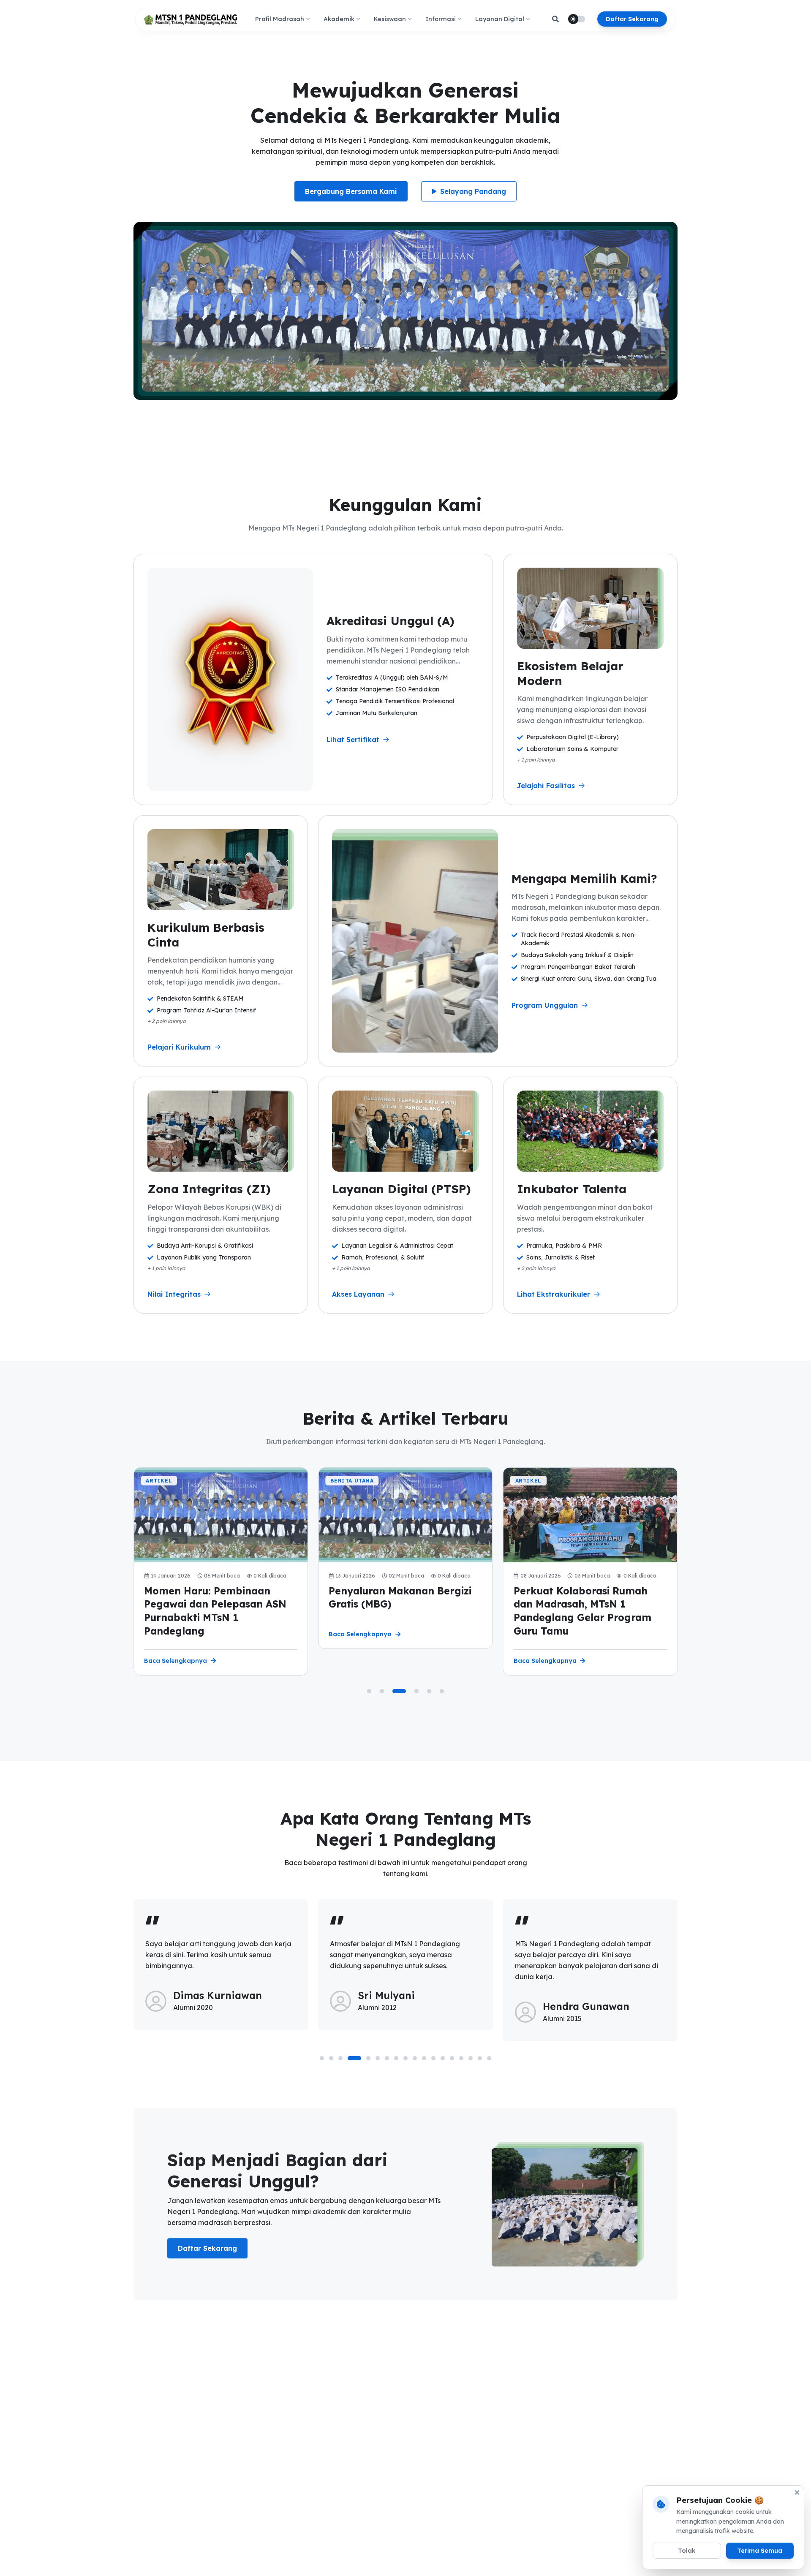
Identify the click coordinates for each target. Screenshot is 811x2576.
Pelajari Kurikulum (179, 1047)
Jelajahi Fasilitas (546, 786)
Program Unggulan (545, 1005)
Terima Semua (760, 2551)
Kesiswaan (390, 19)
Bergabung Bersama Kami (351, 191)
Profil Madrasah (280, 19)
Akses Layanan (358, 1294)
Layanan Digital (500, 19)
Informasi (441, 19)
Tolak (687, 2551)
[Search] (555, 19)
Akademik (339, 19)
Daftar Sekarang (632, 19)
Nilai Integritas (174, 1294)
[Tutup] (797, 2492)
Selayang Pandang (473, 191)
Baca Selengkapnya (176, 1661)
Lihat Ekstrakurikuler (554, 1294)
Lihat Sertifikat (353, 740)
